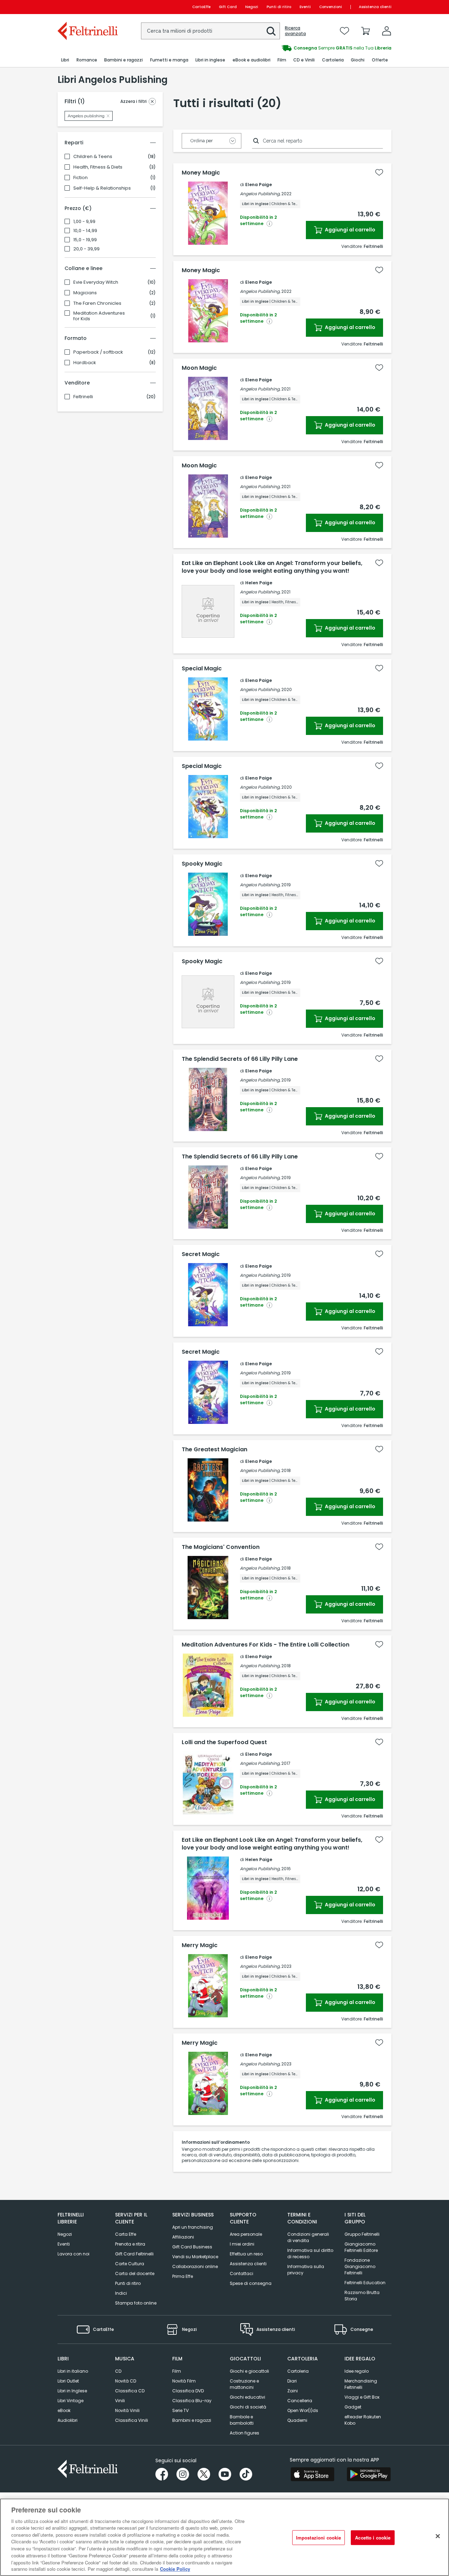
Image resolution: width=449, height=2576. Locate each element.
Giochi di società (248, 2407)
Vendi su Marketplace (195, 2257)
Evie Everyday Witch (96, 282)
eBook (64, 2410)
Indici (121, 2293)
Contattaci (242, 2273)
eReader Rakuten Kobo (363, 2420)
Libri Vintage (71, 2401)
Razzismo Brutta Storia (362, 2296)
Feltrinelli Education (365, 2283)
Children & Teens (93, 157)
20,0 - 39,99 (86, 249)
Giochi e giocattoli (249, 2371)
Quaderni (297, 2420)
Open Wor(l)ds (303, 2410)
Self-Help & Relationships (102, 188)
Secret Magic (201, 1254)
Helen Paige (259, 583)
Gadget (353, 2407)
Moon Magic (199, 368)
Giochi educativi (247, 2397)
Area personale (246, 2234)
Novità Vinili (127, 2410)
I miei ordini (242, 2244)
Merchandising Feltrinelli (361, 2384)
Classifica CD (130, 2391)
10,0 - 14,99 (85, 231)
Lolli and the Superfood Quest (224, 1742)
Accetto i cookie (373, 2538)
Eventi (305, 7)
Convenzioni (331, 7)
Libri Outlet (68, 2381)
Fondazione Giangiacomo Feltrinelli (360, 2266)
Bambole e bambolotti (242, 2420)
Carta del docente (135, 2273)
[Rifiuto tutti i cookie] (438, 2536)
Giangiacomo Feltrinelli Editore (361, 2247)
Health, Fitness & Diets (98, 167)
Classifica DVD (188, 2391)
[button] (271, 31)
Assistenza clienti (375, 7)
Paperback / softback (98, 352)
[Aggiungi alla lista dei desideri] (379, 172)
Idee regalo (357, 2371)
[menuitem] (65, 60)
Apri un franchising (193, 2227)
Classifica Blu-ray (192, 2401)
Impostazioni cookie (319, 2538)
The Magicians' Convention (221, 1547)
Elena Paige (259, 185)
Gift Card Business (192, 2247)
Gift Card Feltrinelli (134, 2254)
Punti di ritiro (279, 7)
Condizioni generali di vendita (308, 2237)
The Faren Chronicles (97, 303)
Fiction (81, 178)
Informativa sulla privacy (306, 2270)
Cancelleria (300, 2401)
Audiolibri (68, 2420)
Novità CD (126, 2381)
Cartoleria (298, 2371)
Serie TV (180, 2410)
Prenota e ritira (130, 2244)
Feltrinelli (83, 397)
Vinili (120, 2401)
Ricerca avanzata (295, 31)
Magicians (85, 293)
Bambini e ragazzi (192, 2420)
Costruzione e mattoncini (244, 2384)
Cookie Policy (175, 2569)
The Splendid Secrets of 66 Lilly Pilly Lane (240, 1059)
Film (177, 2371)
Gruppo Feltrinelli (362, 2234)
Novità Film (184, 2381)
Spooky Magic (202, 864)
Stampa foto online (136, 2303)
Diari (292, 2381)
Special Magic (202, 669)
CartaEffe (201, 7)
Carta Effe (126, 2234)
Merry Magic (200, 1945)
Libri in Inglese (72, 2391)
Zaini (293, 2391)
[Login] (387, 31)
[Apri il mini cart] (366, 31)
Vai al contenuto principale (87, 7)
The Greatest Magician (215, 1450)
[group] (308, 48)
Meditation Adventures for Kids (99, 316)
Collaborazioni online (195, 2266)
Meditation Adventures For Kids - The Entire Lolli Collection (266, 1645)
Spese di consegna (251, 2283)
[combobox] (210, 31)
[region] (224, 2537)
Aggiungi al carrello (350, 230)
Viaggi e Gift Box (362, 2397)
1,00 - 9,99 (84, 222)
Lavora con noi (73, 2254)
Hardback (85, 363)
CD (118, 2371)
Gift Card (228, 7)
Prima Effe (183, 2276)
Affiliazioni (183, 2237)
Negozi (252, 7)
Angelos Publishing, (260, 194)
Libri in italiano (73, 2371)
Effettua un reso (246, 2254)
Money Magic (201, 173)
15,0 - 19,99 (85, 240)
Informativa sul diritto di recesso (310, 2253)
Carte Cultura (130, 2264)
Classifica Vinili (132, 2420)
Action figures (244, 2433)
